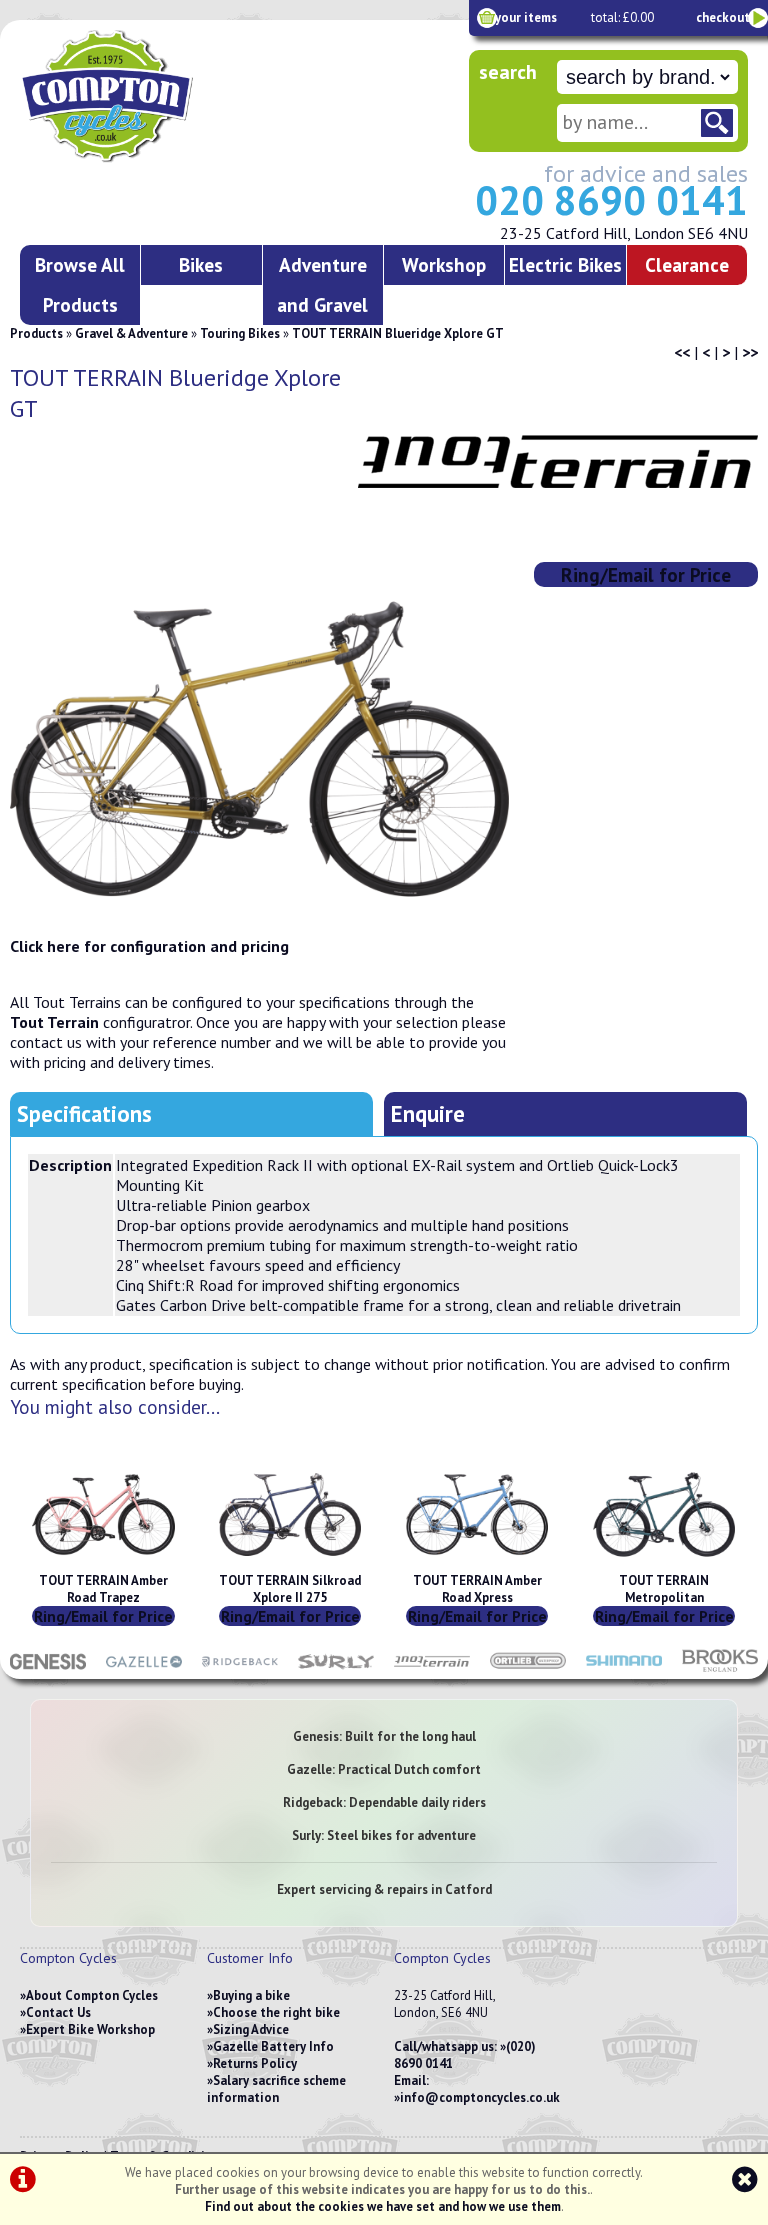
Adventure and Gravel (322, 284)
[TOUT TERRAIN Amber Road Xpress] (477, 1563)
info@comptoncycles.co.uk (480, 2097)
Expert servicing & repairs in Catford (384, 1889)
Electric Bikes (565, 264)
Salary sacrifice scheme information (276, 2089)
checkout (723, 17)
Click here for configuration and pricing (149, 946)
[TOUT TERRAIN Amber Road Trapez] (103, 1563)
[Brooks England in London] (720, 1669)
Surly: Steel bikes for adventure (384, 1835)
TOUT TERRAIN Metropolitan (664, 1589)
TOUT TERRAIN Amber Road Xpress (477, 1589)
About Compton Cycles (92, 1995)
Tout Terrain (54, 1022)
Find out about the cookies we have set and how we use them (383, 2206)
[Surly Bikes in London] (336, 1669)
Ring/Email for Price (646, 574)
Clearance (687, 264)
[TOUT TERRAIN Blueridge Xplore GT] (259, 749)
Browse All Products (80, 284)
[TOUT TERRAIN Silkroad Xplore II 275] (290, 1563)
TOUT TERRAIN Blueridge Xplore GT (398, 333)
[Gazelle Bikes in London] (144, 1669)
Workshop (444, 264)
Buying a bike (251, 1995)
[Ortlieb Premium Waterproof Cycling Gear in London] (528, 1669)
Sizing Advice (251, 2029)
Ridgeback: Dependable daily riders (384, 1802)
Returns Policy (255, 2063)
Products (36, 333)
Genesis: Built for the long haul (384, 1736)
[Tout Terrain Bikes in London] (432, 1669)
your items (526, 17)
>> (750, 352)
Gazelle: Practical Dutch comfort (384, 1769)
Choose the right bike (276, 2012)
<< (682, 352)
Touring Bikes (240, 333)
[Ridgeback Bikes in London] (240, 1669)
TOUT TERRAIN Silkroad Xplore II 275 (290, 1589)
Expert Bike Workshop (90, 2029)
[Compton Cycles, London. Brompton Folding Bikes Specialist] (159, 158)
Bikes (201, 264)
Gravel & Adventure (131, 333)
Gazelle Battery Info (273, 2046)
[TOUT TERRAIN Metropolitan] (664, 1563)
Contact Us (58, 2012)
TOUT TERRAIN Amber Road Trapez (103, 1589)
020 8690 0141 (611, 200)
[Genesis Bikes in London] (48, 1669)
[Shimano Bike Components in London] (624, 1669)
